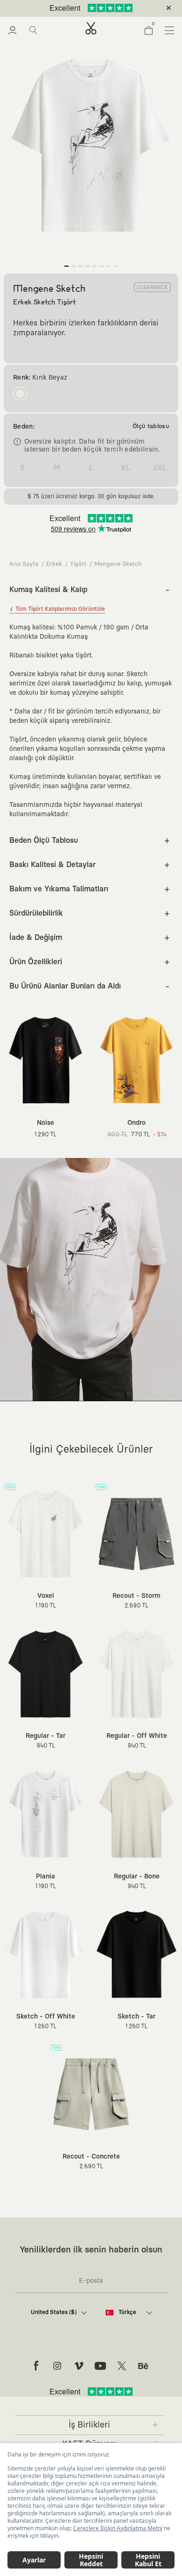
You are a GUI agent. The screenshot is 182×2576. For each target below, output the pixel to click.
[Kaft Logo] (91, 28)
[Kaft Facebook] (36, 2366)
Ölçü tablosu (151, 427)
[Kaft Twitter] (122, 2366)
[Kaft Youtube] (100, 2366)
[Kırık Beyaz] (20, 394)
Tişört (78, 564)
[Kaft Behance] (143, 2366)
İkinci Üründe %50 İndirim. (76, 8)
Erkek (54, 564)
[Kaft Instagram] (57, 2366)
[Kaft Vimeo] (79, 2366)
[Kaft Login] (12, 30)
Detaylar (130, 8)
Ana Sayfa (24, 564)
